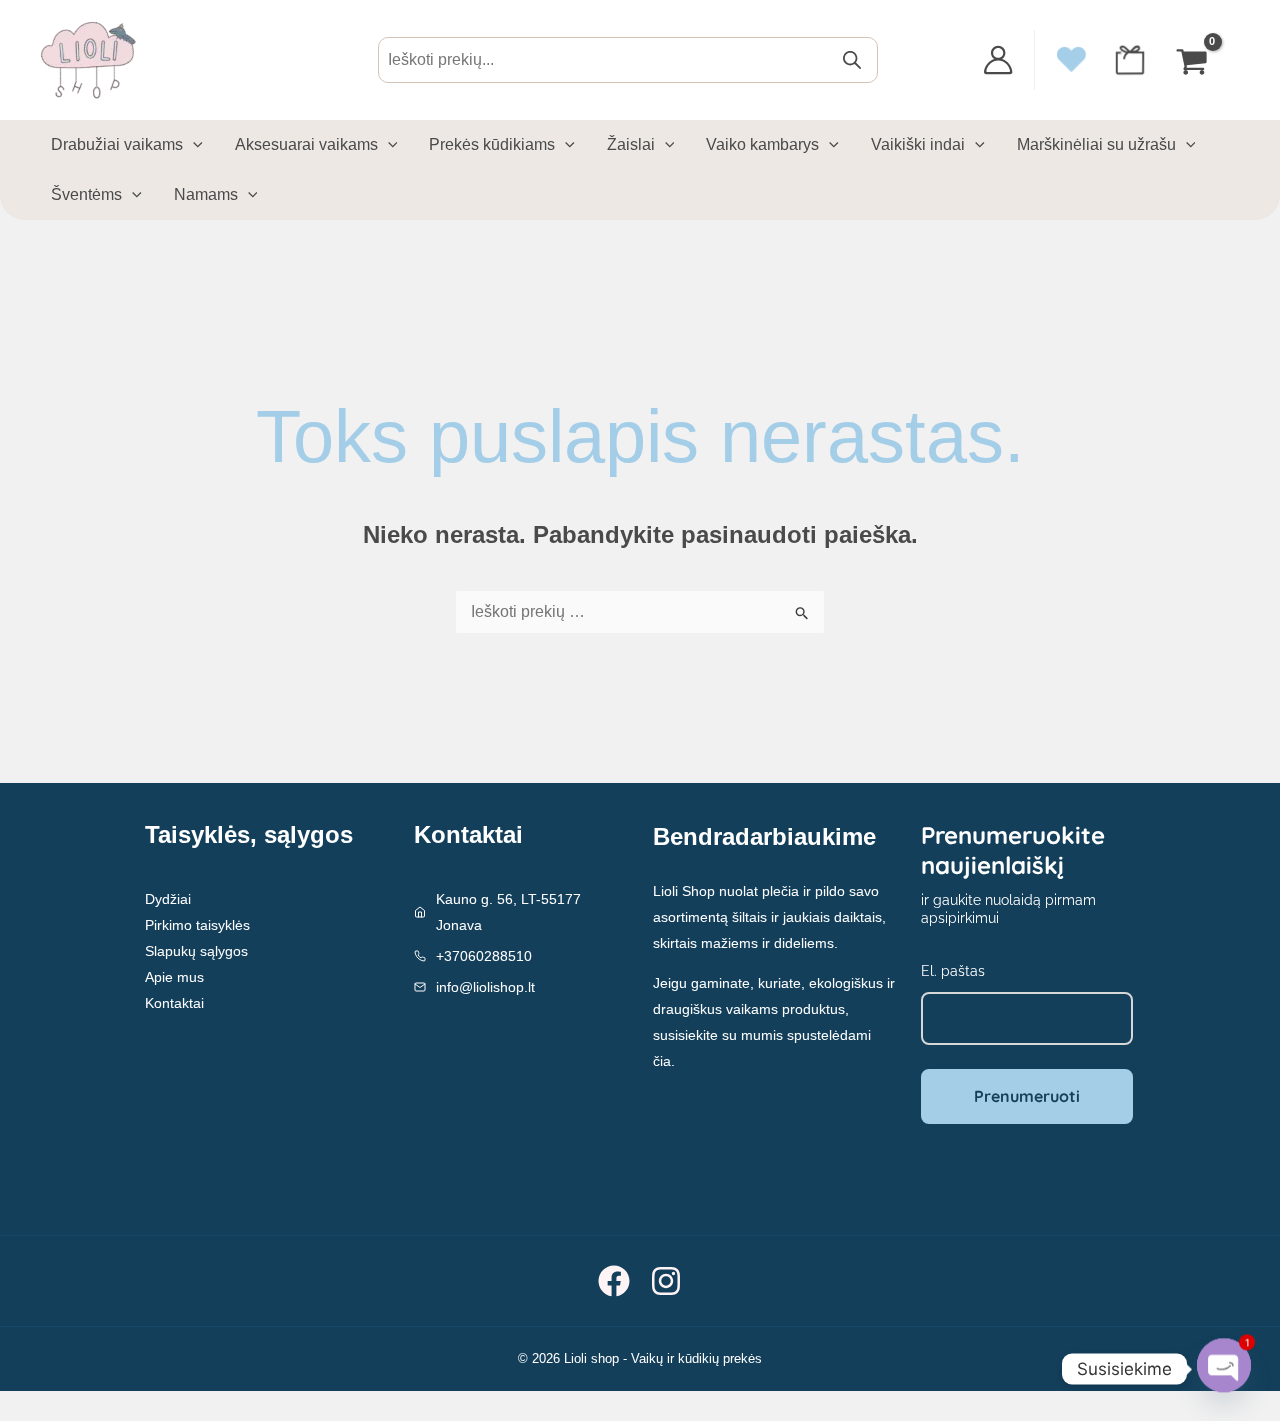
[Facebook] (614, 1281)
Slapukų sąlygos (196, 951)
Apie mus (174, 977)
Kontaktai (174, 1003)
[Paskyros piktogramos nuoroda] (998, 60)
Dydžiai (168, 899)
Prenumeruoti (1027, 1096)
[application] (193, 145)
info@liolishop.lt (485, 987)
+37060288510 (484, 956)
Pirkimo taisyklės (197, 925)
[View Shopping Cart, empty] (1194, 59)
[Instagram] (666, 1281)
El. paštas (953, 971)
